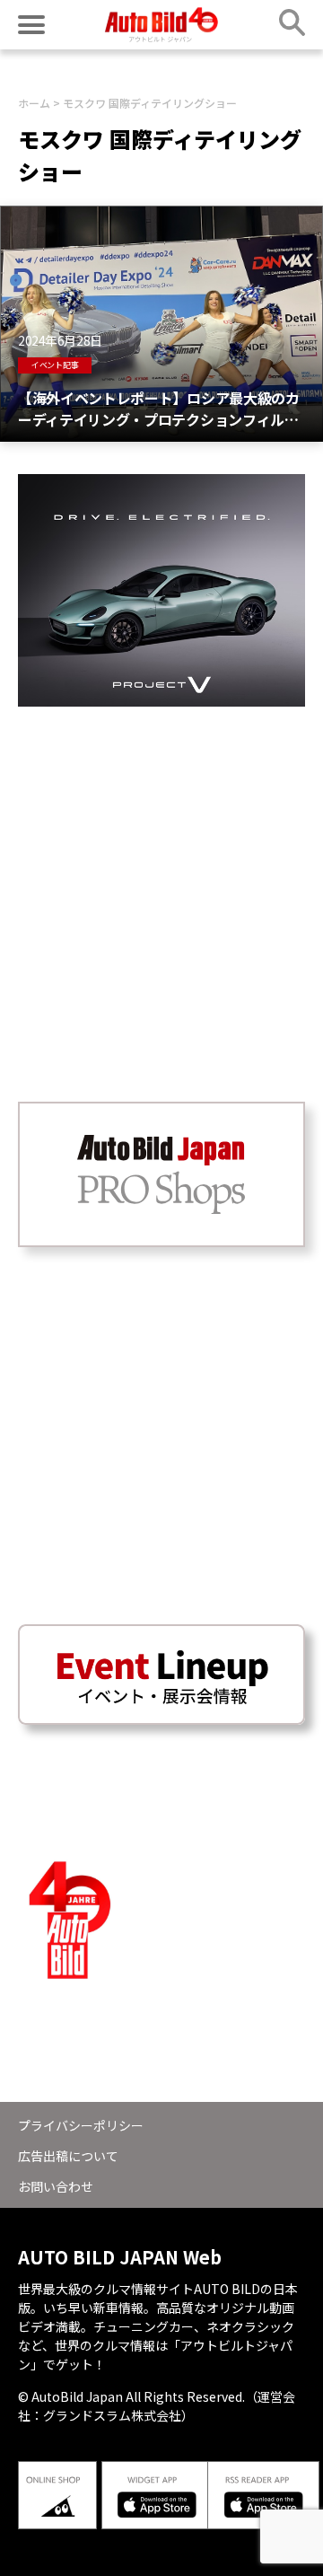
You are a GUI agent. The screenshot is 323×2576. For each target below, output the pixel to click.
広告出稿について (68, 2156)
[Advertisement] (161, 868)
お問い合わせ (56, 2186)
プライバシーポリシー (81, 2125)
